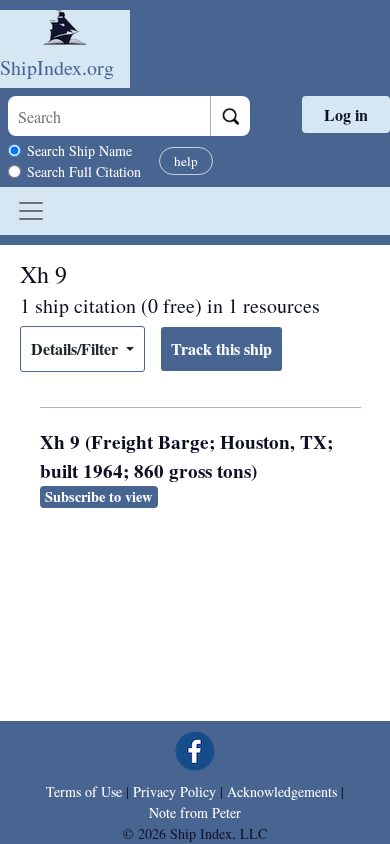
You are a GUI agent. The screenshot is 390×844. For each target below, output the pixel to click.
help (186, 161)
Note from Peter (195, 812)
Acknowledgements (282, 791)
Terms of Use (84, 791)
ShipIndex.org (57, 67)
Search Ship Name (79, 150)
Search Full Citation (84, 171)
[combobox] (109, 116)
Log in (346, 114)
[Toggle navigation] (31, 211)
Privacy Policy (174, 791)
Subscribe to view (98, 496)
